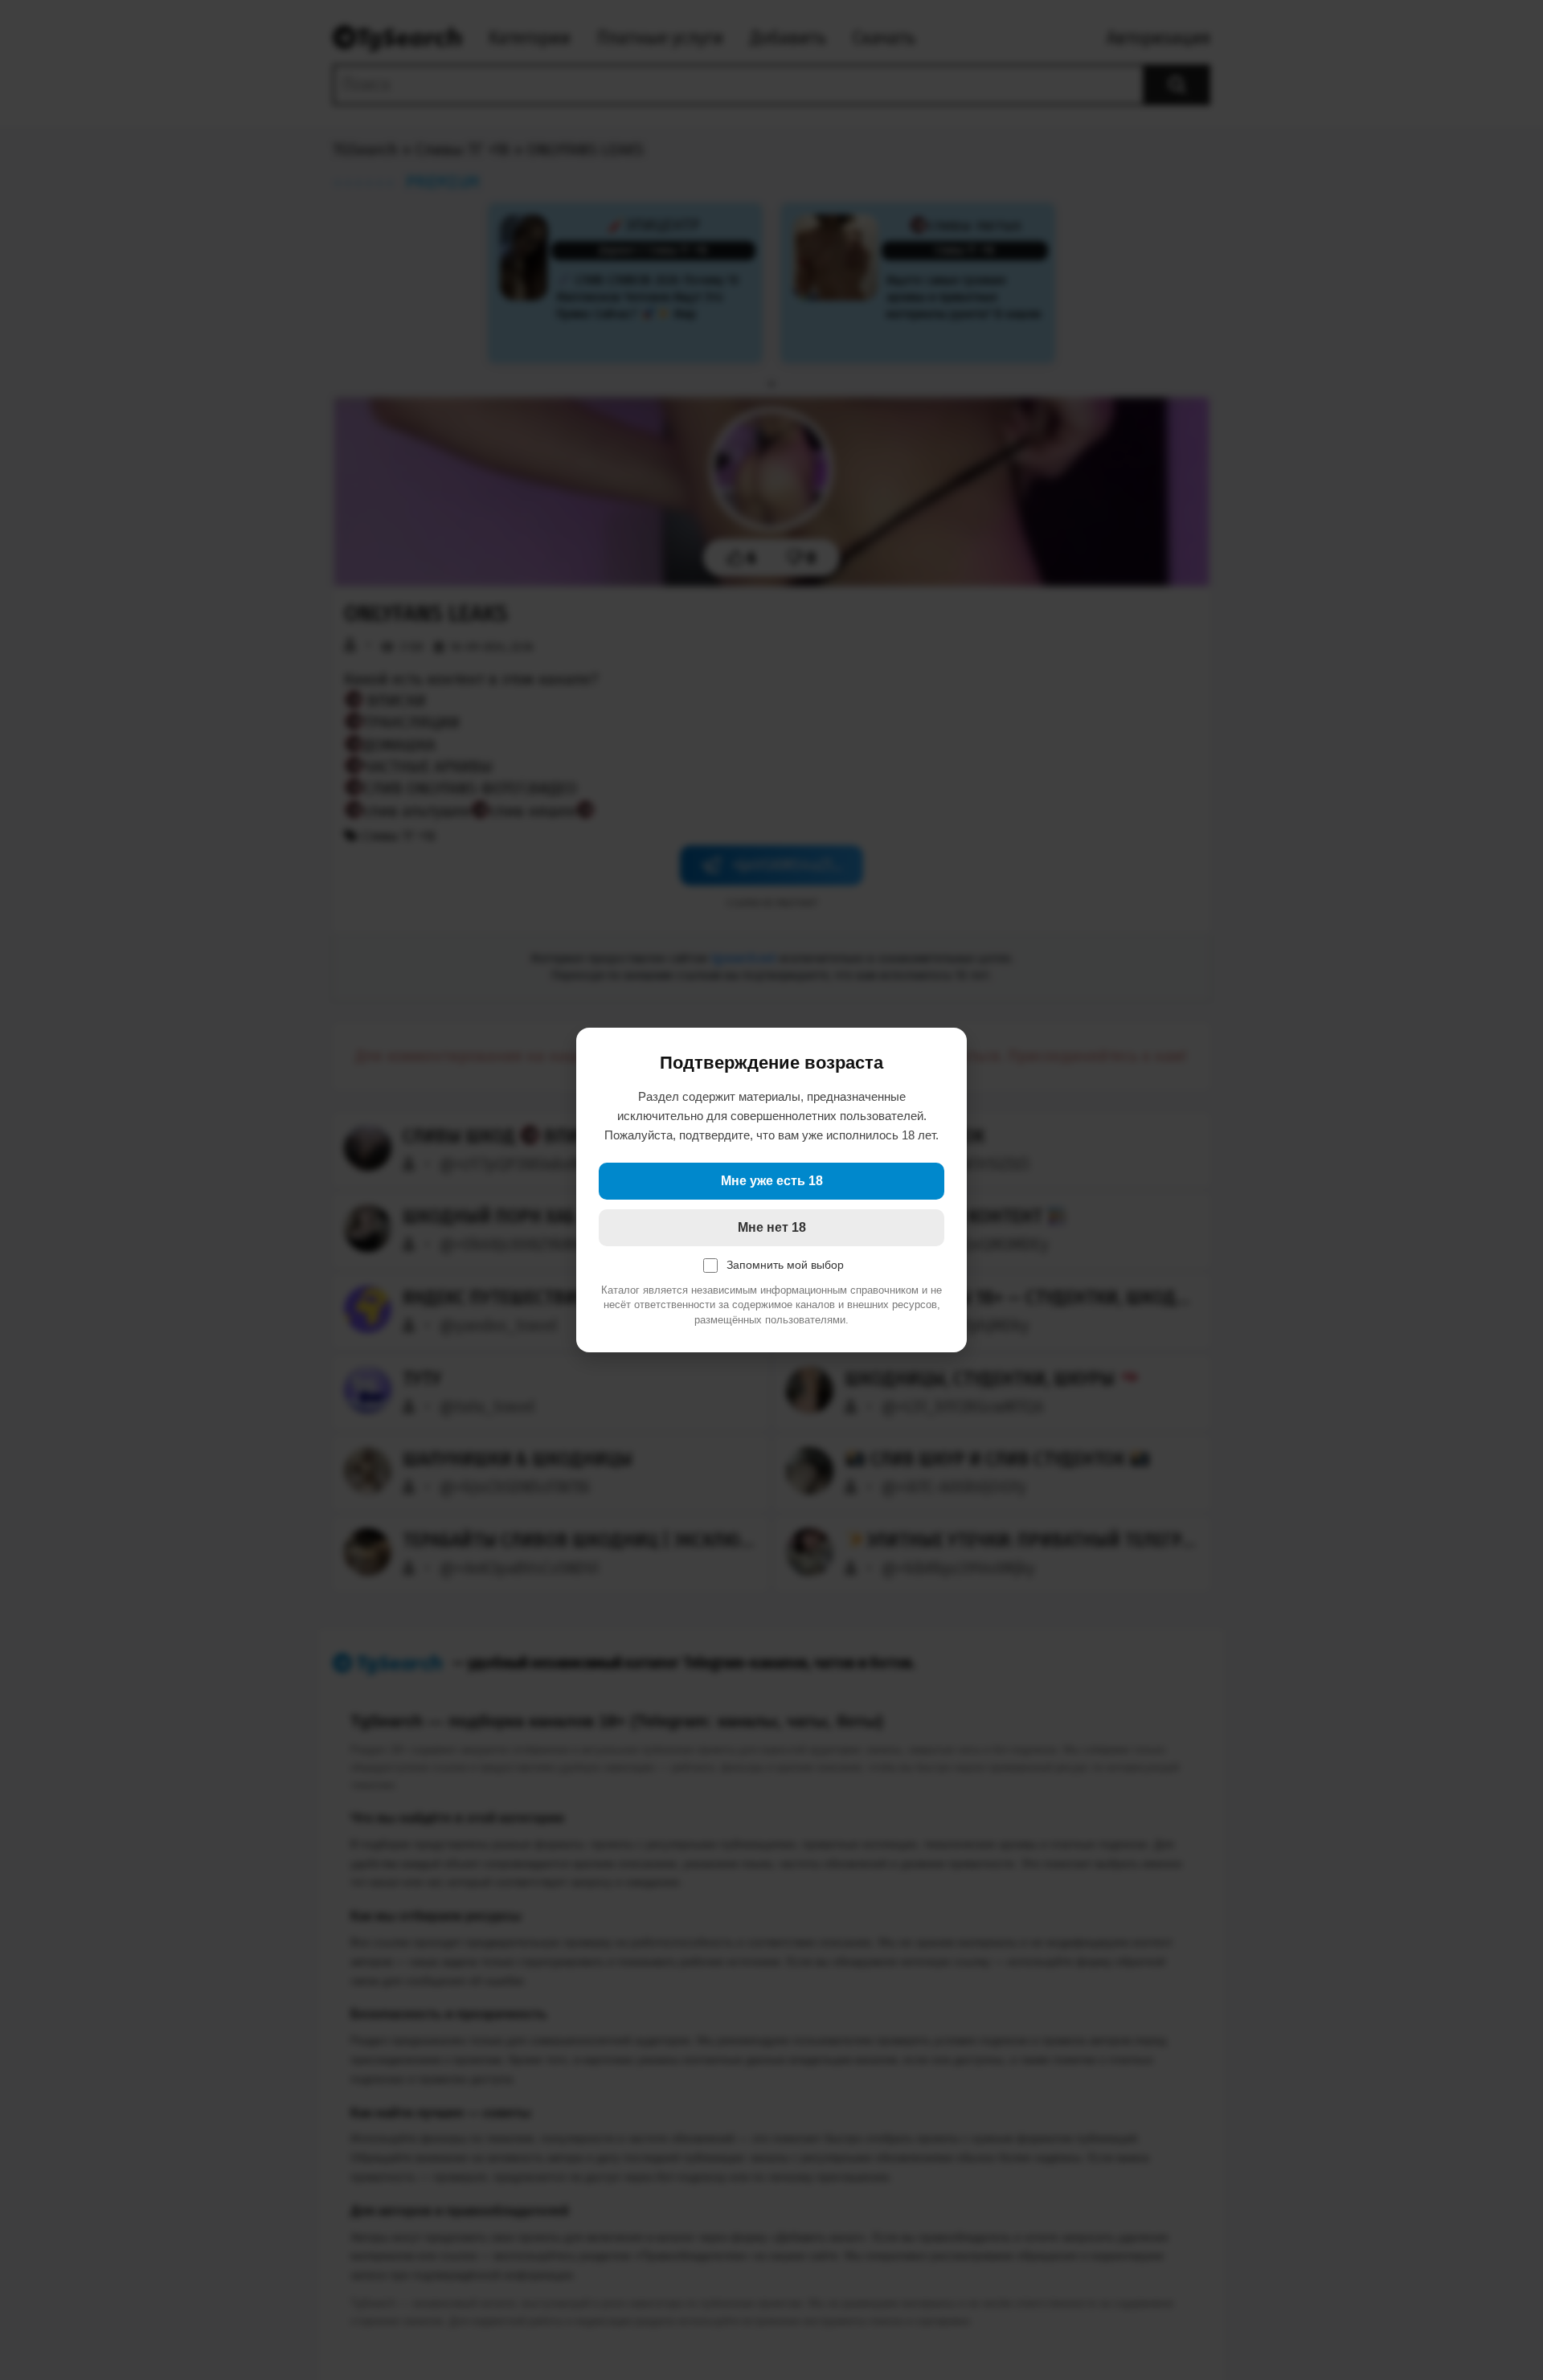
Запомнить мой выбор (785, 1265)
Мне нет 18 (772, 1227)
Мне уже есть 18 (772, 1181)
